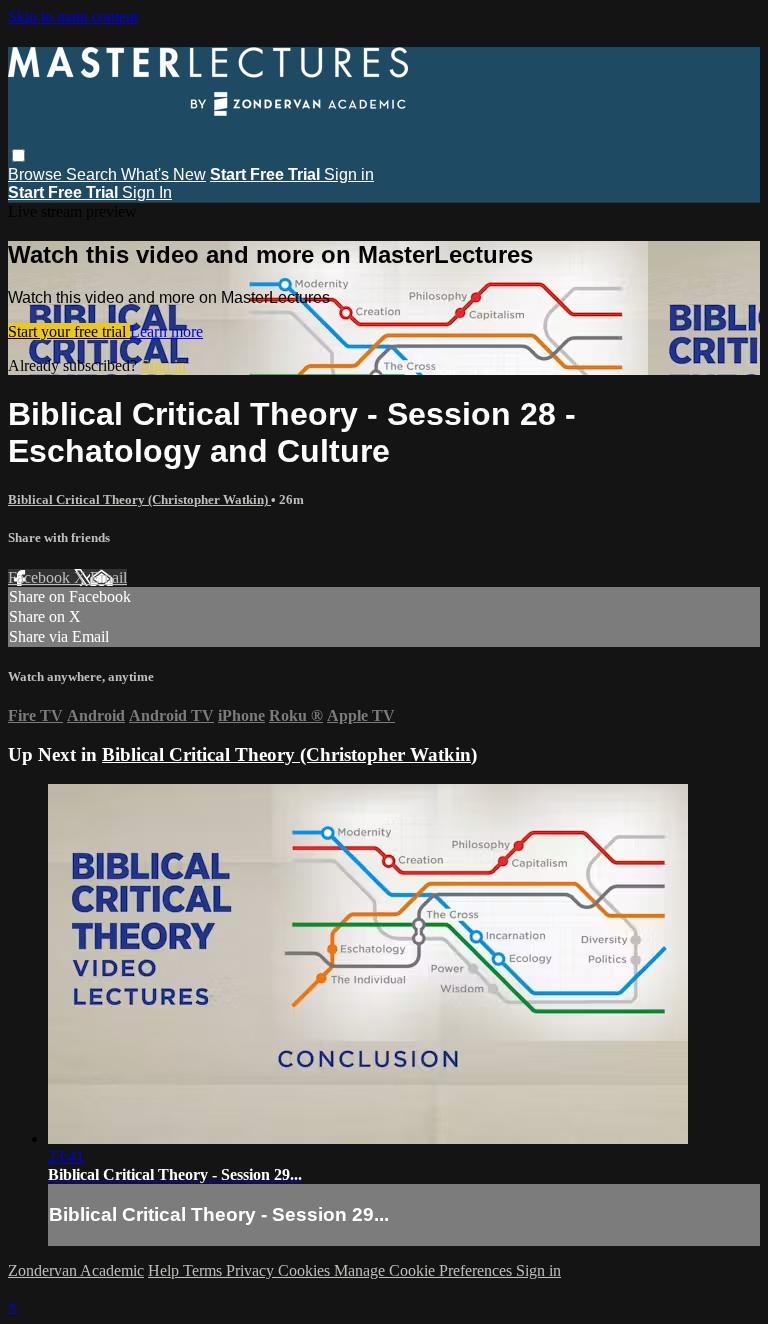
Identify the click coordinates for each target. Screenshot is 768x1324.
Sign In (147, 192)
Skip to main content (73, 16)
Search (93, 174)
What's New (163, 174)
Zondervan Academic (76, 1270)
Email (108, 577)
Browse (37, 174)
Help (165, 1270)
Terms (204, 1270)
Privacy (252, 1270)
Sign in (349, 174)
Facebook (41, 577)
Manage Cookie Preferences (425, 1270)
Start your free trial (69, 331)
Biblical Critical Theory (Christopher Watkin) (139, 499)
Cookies (306, 1270)
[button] (18, 155)
